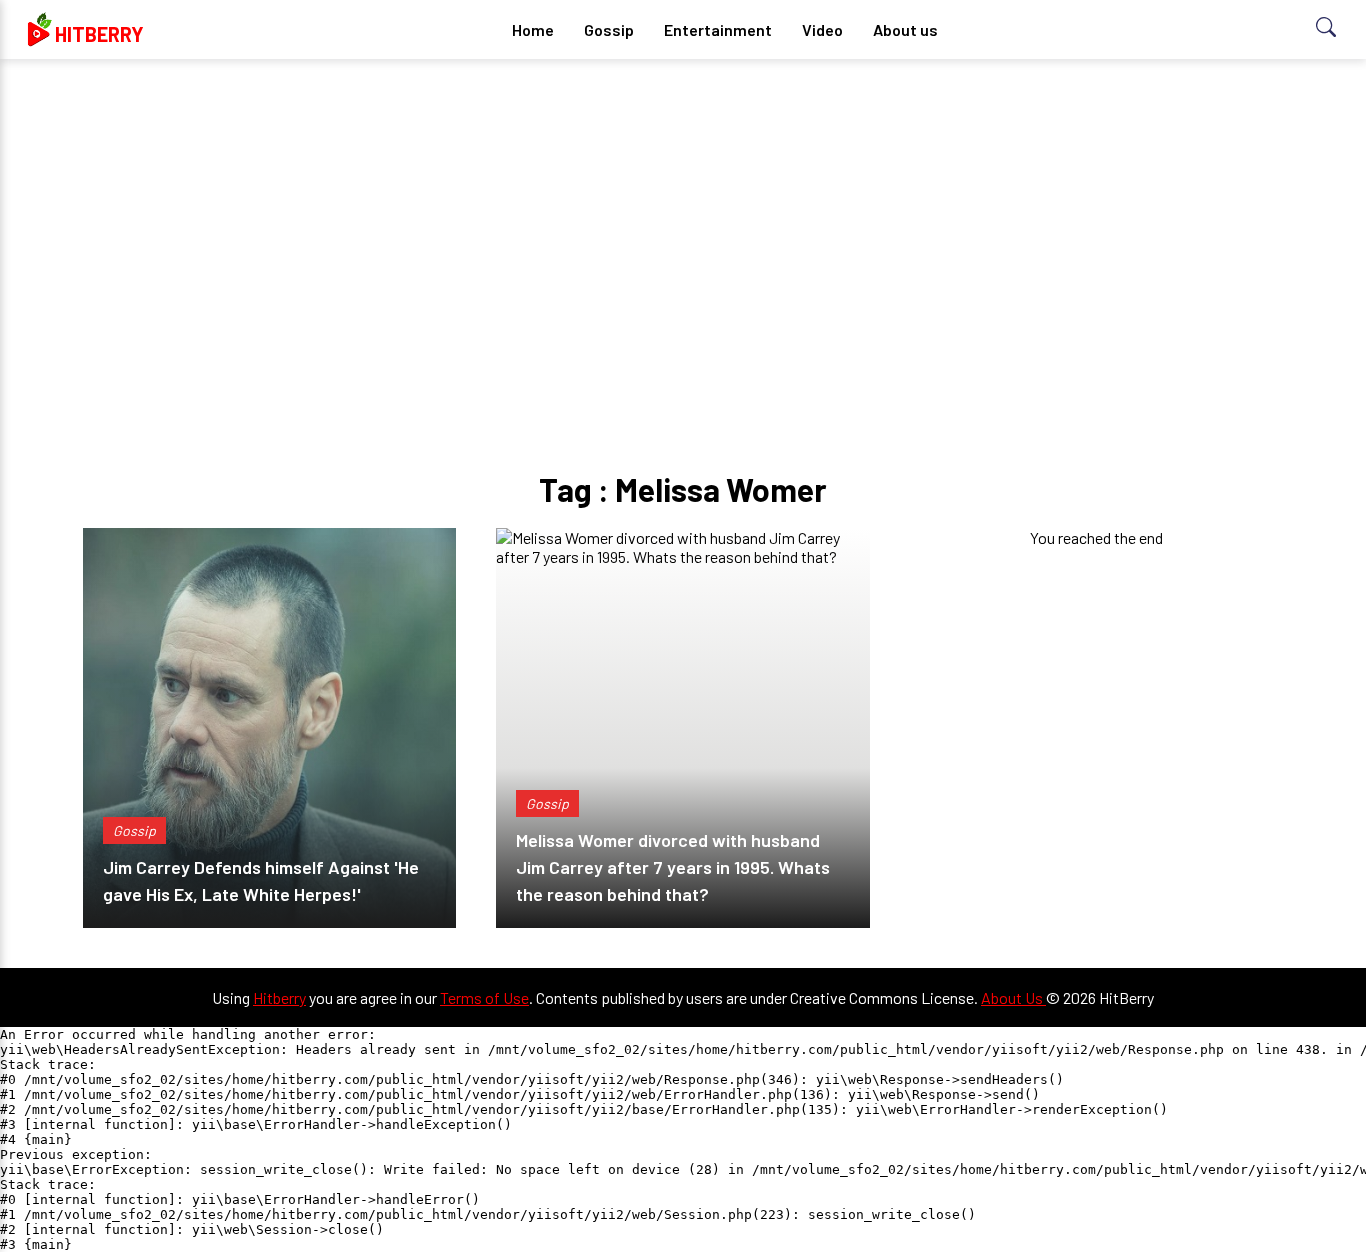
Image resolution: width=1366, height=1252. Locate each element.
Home (533, 29)
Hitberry (279, 997)
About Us (1013, 997)
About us (905, 29)
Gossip (609, 29)
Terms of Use (484, 997)
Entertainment (718, 29)
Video (822, 29)
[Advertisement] (683, 230)
